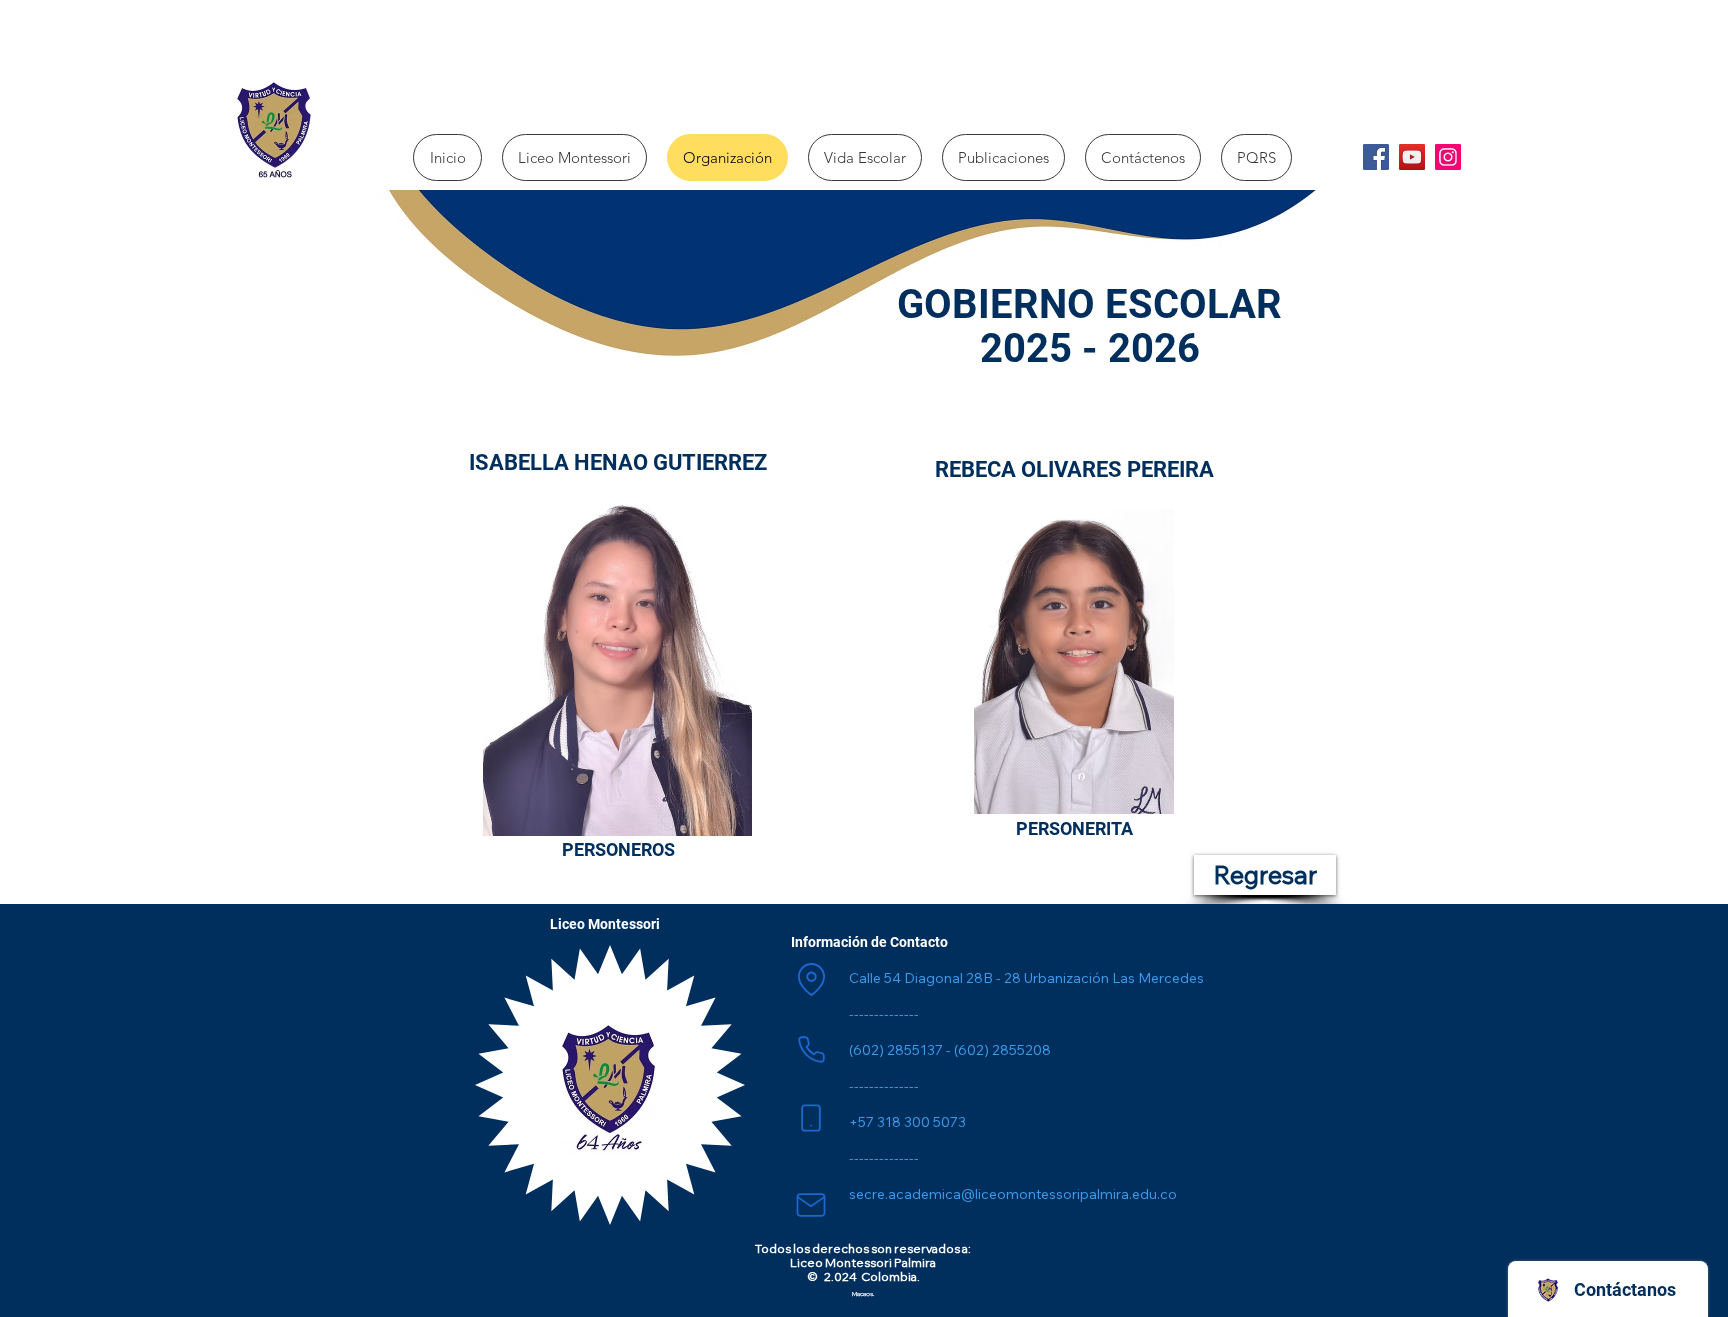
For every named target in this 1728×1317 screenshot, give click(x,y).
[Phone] (811, 1049)
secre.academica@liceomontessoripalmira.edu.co (1013, 1194)
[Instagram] (1448, 157)
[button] (574, 157)
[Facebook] (1376, 157)
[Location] (811, 979)
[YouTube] (1412, 157)
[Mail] (811, 1205)
